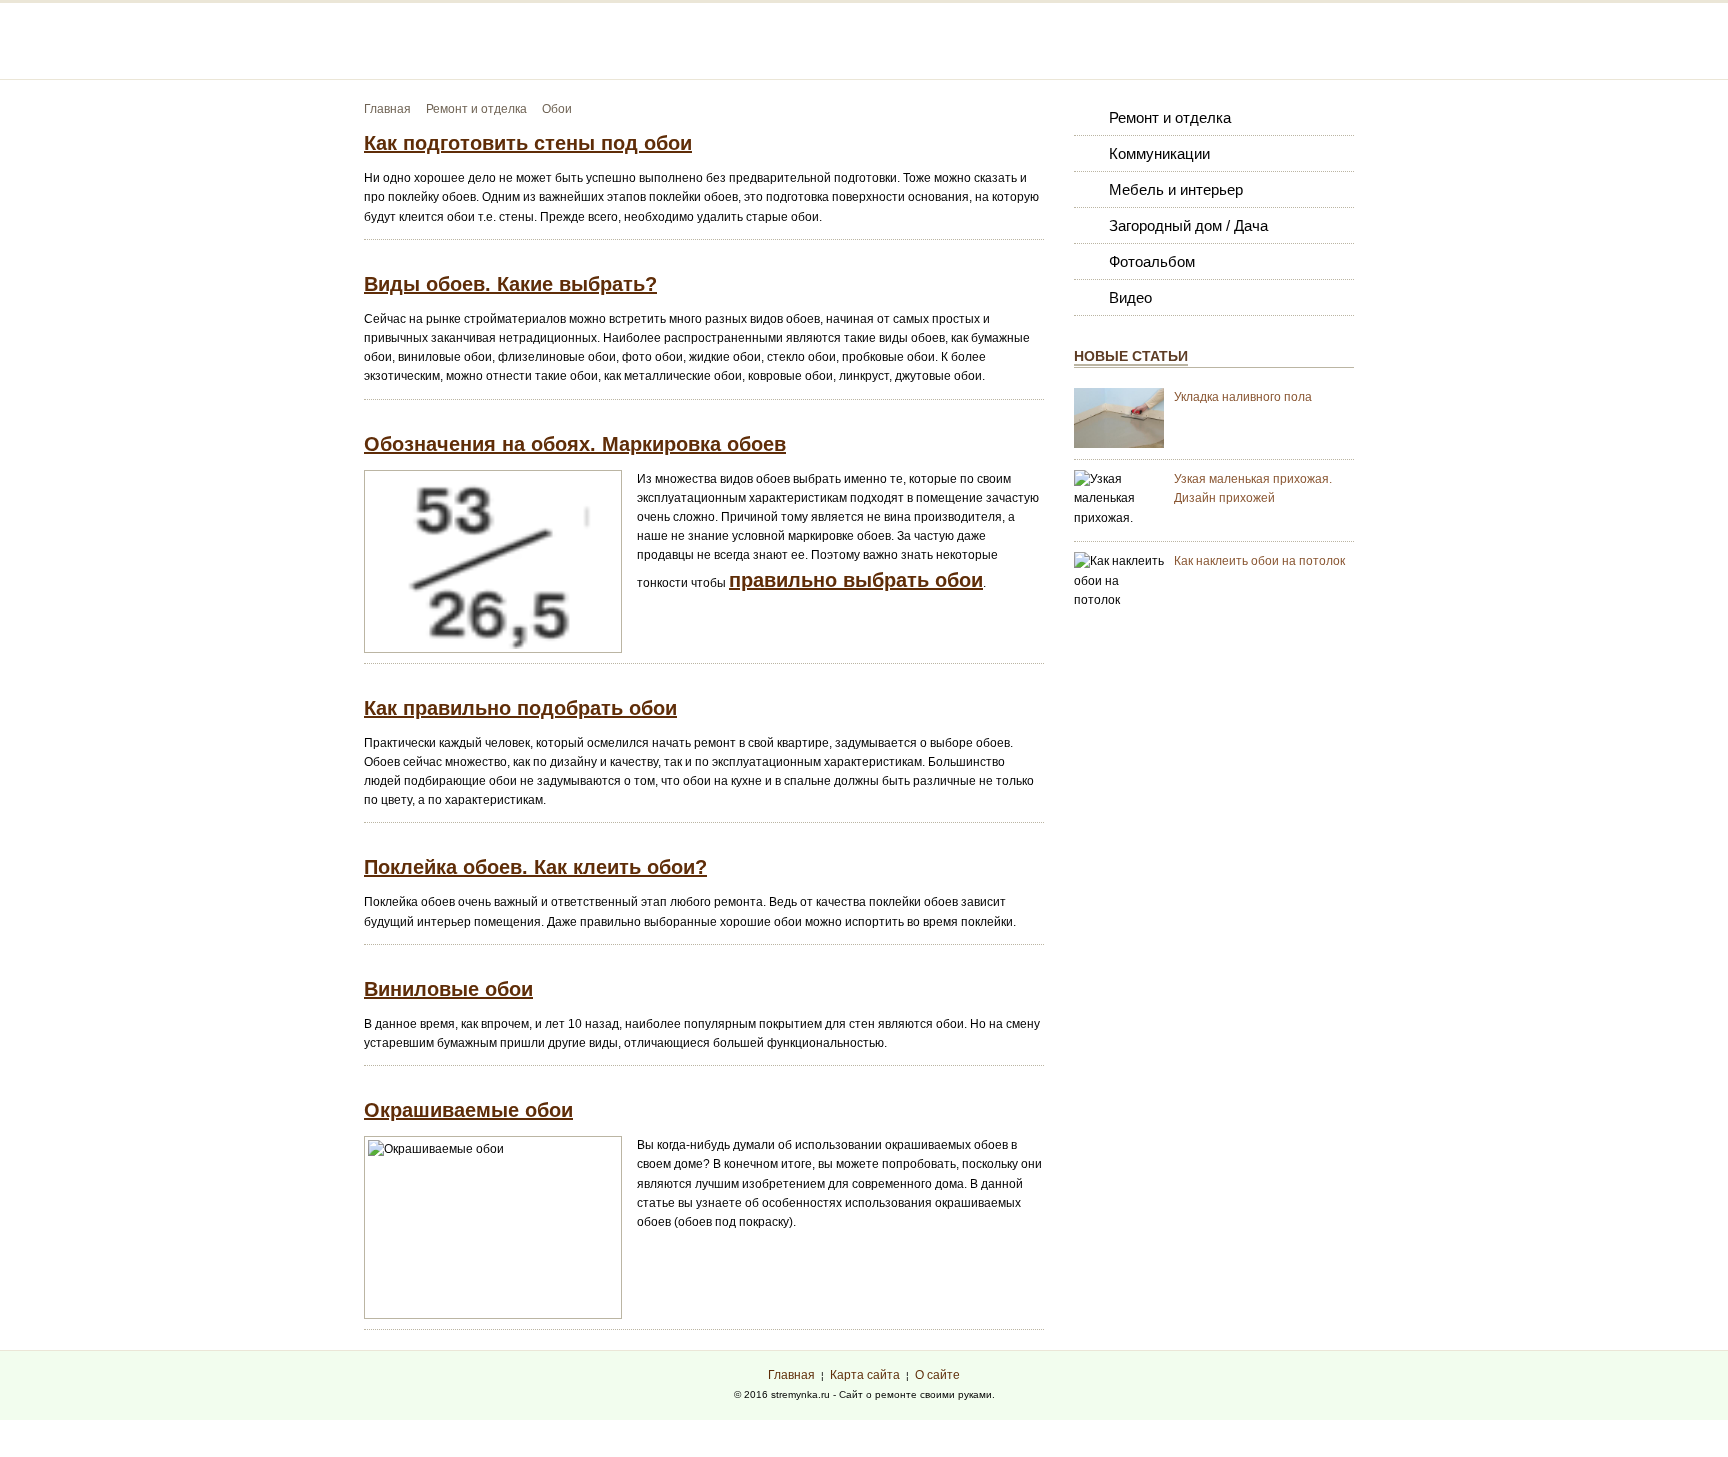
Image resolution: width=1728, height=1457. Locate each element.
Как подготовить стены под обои (528, 143)
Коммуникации (1159, 153)
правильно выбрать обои (856, 580)
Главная (791, 1375)
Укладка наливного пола (1243, 397)
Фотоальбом (1152, 261)
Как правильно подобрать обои (520, 708)
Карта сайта (865, 1375)
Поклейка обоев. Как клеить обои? (535, 867)
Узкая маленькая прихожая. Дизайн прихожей (1253, 488)
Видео (1130, 297)
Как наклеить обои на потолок (1259, 561)
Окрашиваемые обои (468, 1110)
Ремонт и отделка (1170, 117)
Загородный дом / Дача (1188, 225)
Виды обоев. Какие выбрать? (510, 284)
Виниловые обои (448, 989)
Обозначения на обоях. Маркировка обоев (575, 444)
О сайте (937, 1375)
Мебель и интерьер (1176, 189)
